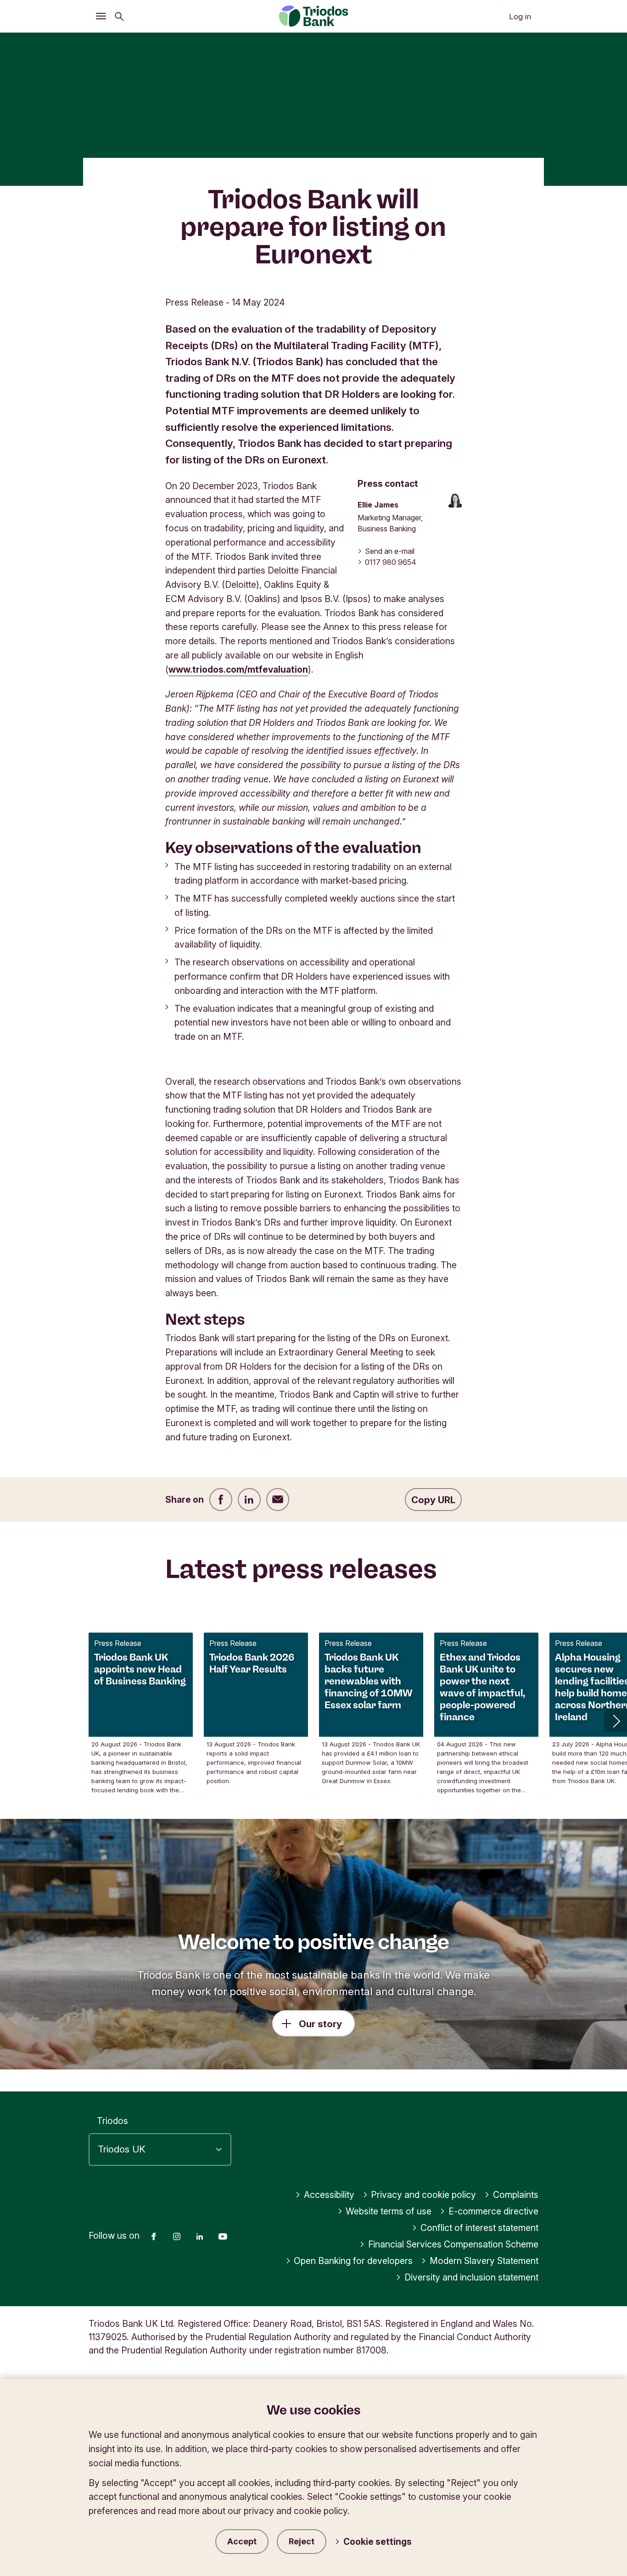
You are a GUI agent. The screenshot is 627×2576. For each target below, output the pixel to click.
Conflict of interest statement (479, 2228)
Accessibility (329, 2195)
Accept (242, 2541)
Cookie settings (378, 2542)
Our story (320, 2024)
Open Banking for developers (353, 2261)
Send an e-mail (390, 551)
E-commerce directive (493, 2211)
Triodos (112, 2121)
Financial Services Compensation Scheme (453, 2244)
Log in (520, 17)
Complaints (516, 2195)
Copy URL (433, 1500)
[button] (616, 1721)
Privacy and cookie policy (423, 2195)
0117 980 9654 (391, 562)
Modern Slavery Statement (484, 2261)
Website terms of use (389, 2211)
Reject (302, 2541)
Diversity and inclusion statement (471, 2277)
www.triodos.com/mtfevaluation (238, 669)
